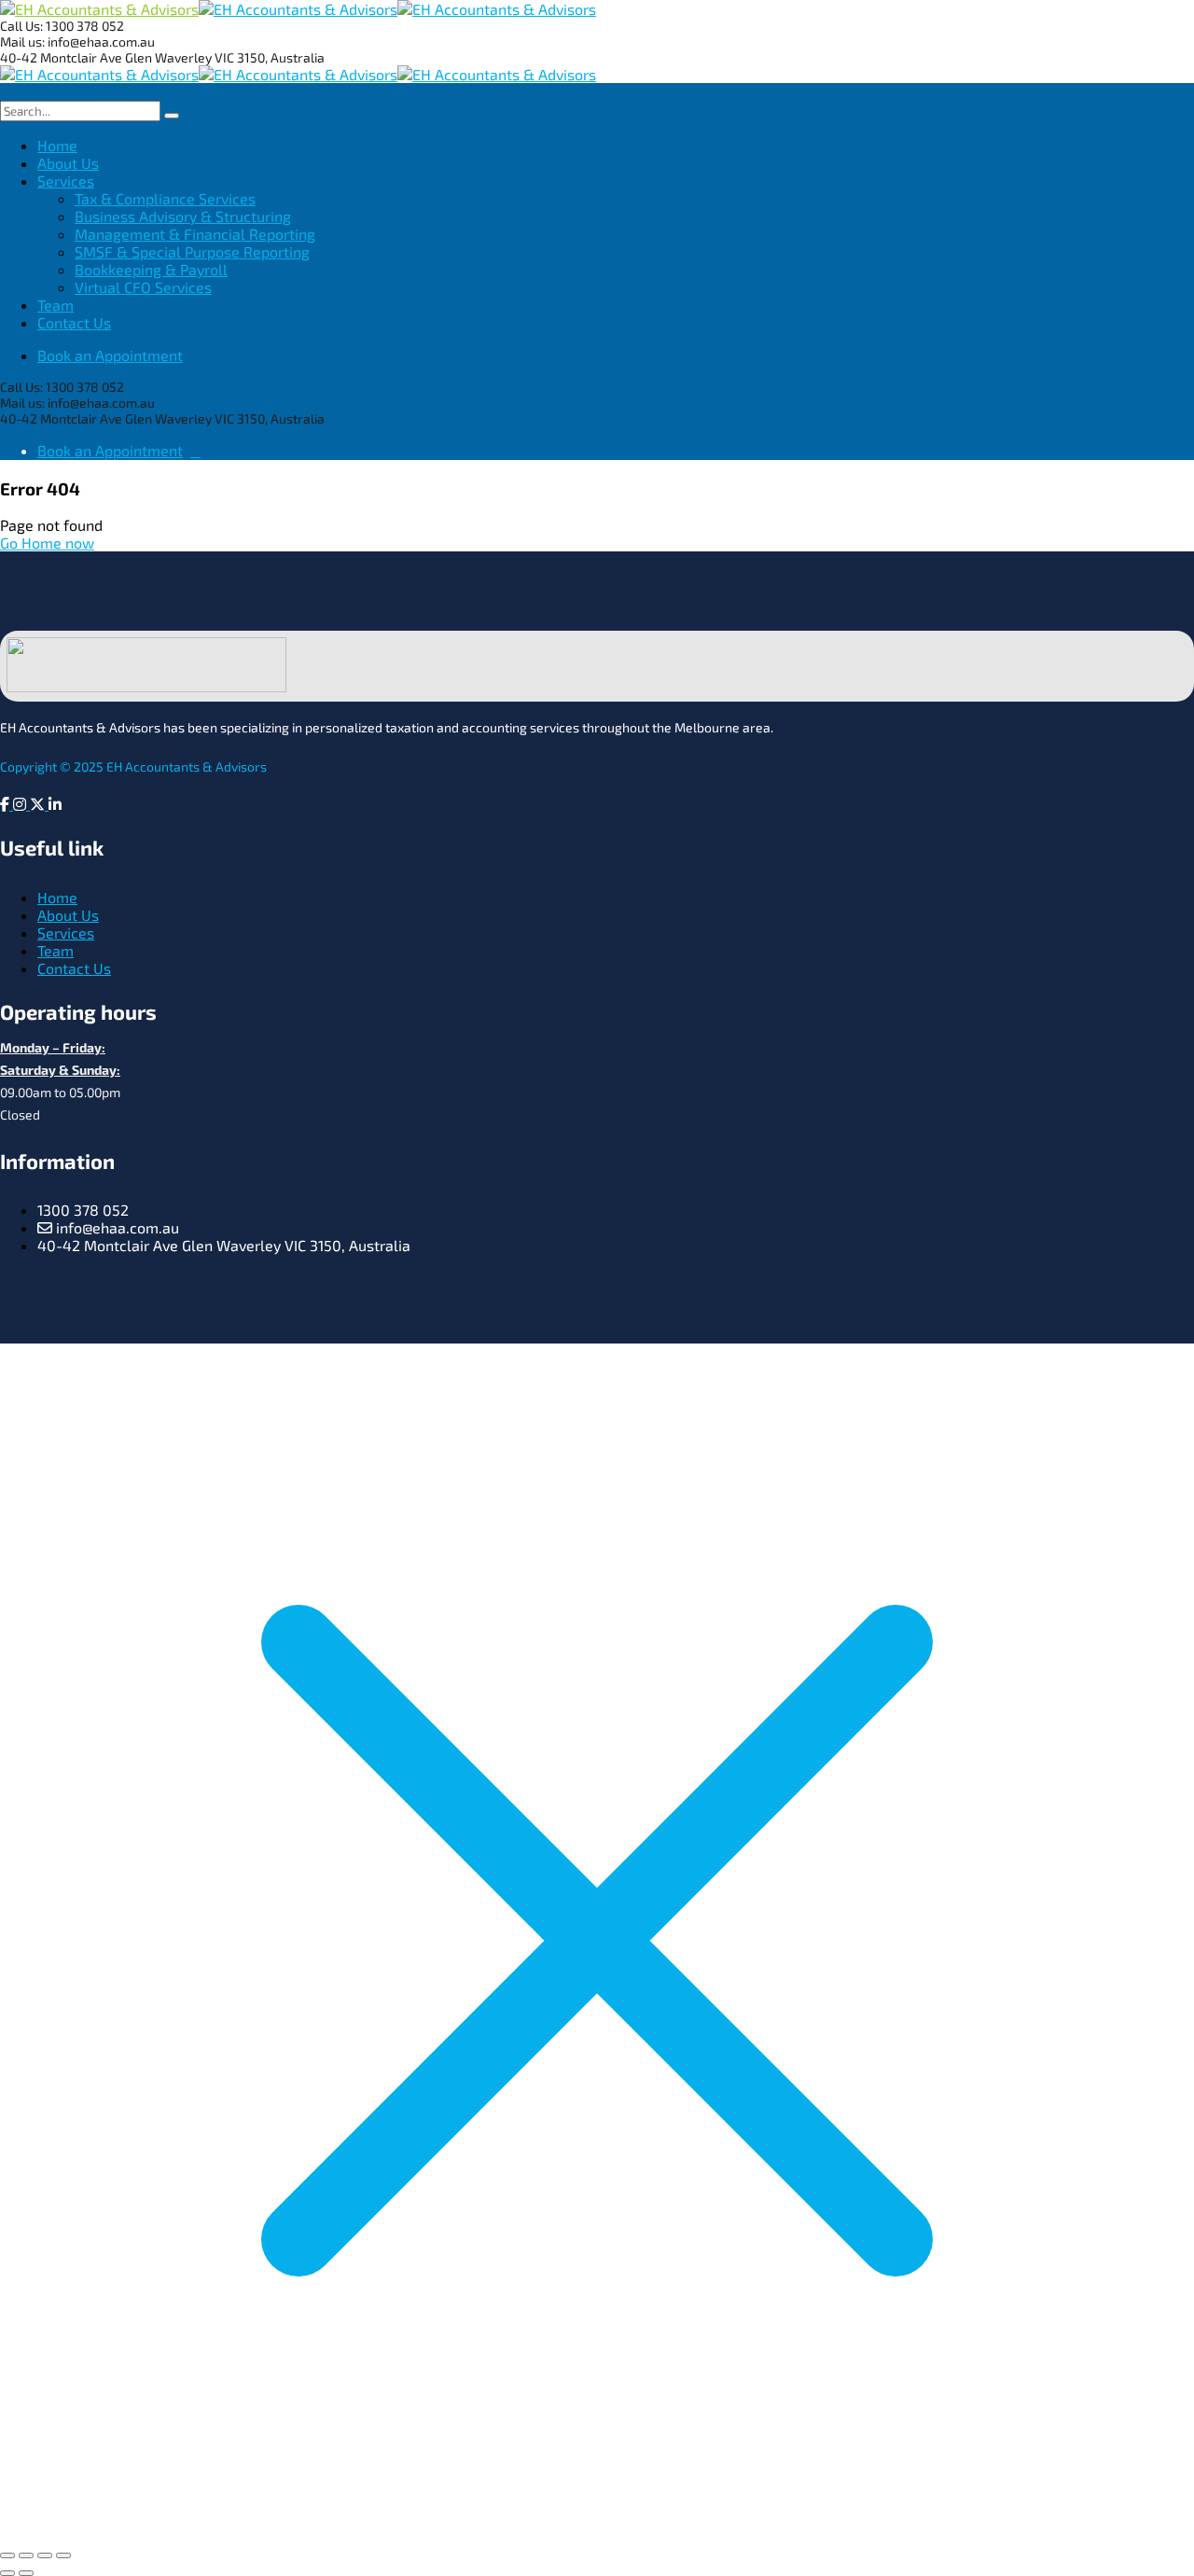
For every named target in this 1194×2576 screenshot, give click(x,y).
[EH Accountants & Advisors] (99, 9)
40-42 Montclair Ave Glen (77, 57)
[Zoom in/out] (7, 2555)
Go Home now (47, 543)
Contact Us (74, 968)
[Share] (45, 2555)
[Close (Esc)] (63, 2555)
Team (56, 950)
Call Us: (23, 26)
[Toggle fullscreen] (26, 2555)
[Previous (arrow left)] (7, 2573)
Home (57, 897)
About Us (68, 915)
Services (66, 933)
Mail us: (22, 42)
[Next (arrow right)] (26, 2573)
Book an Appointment (110, 355)
